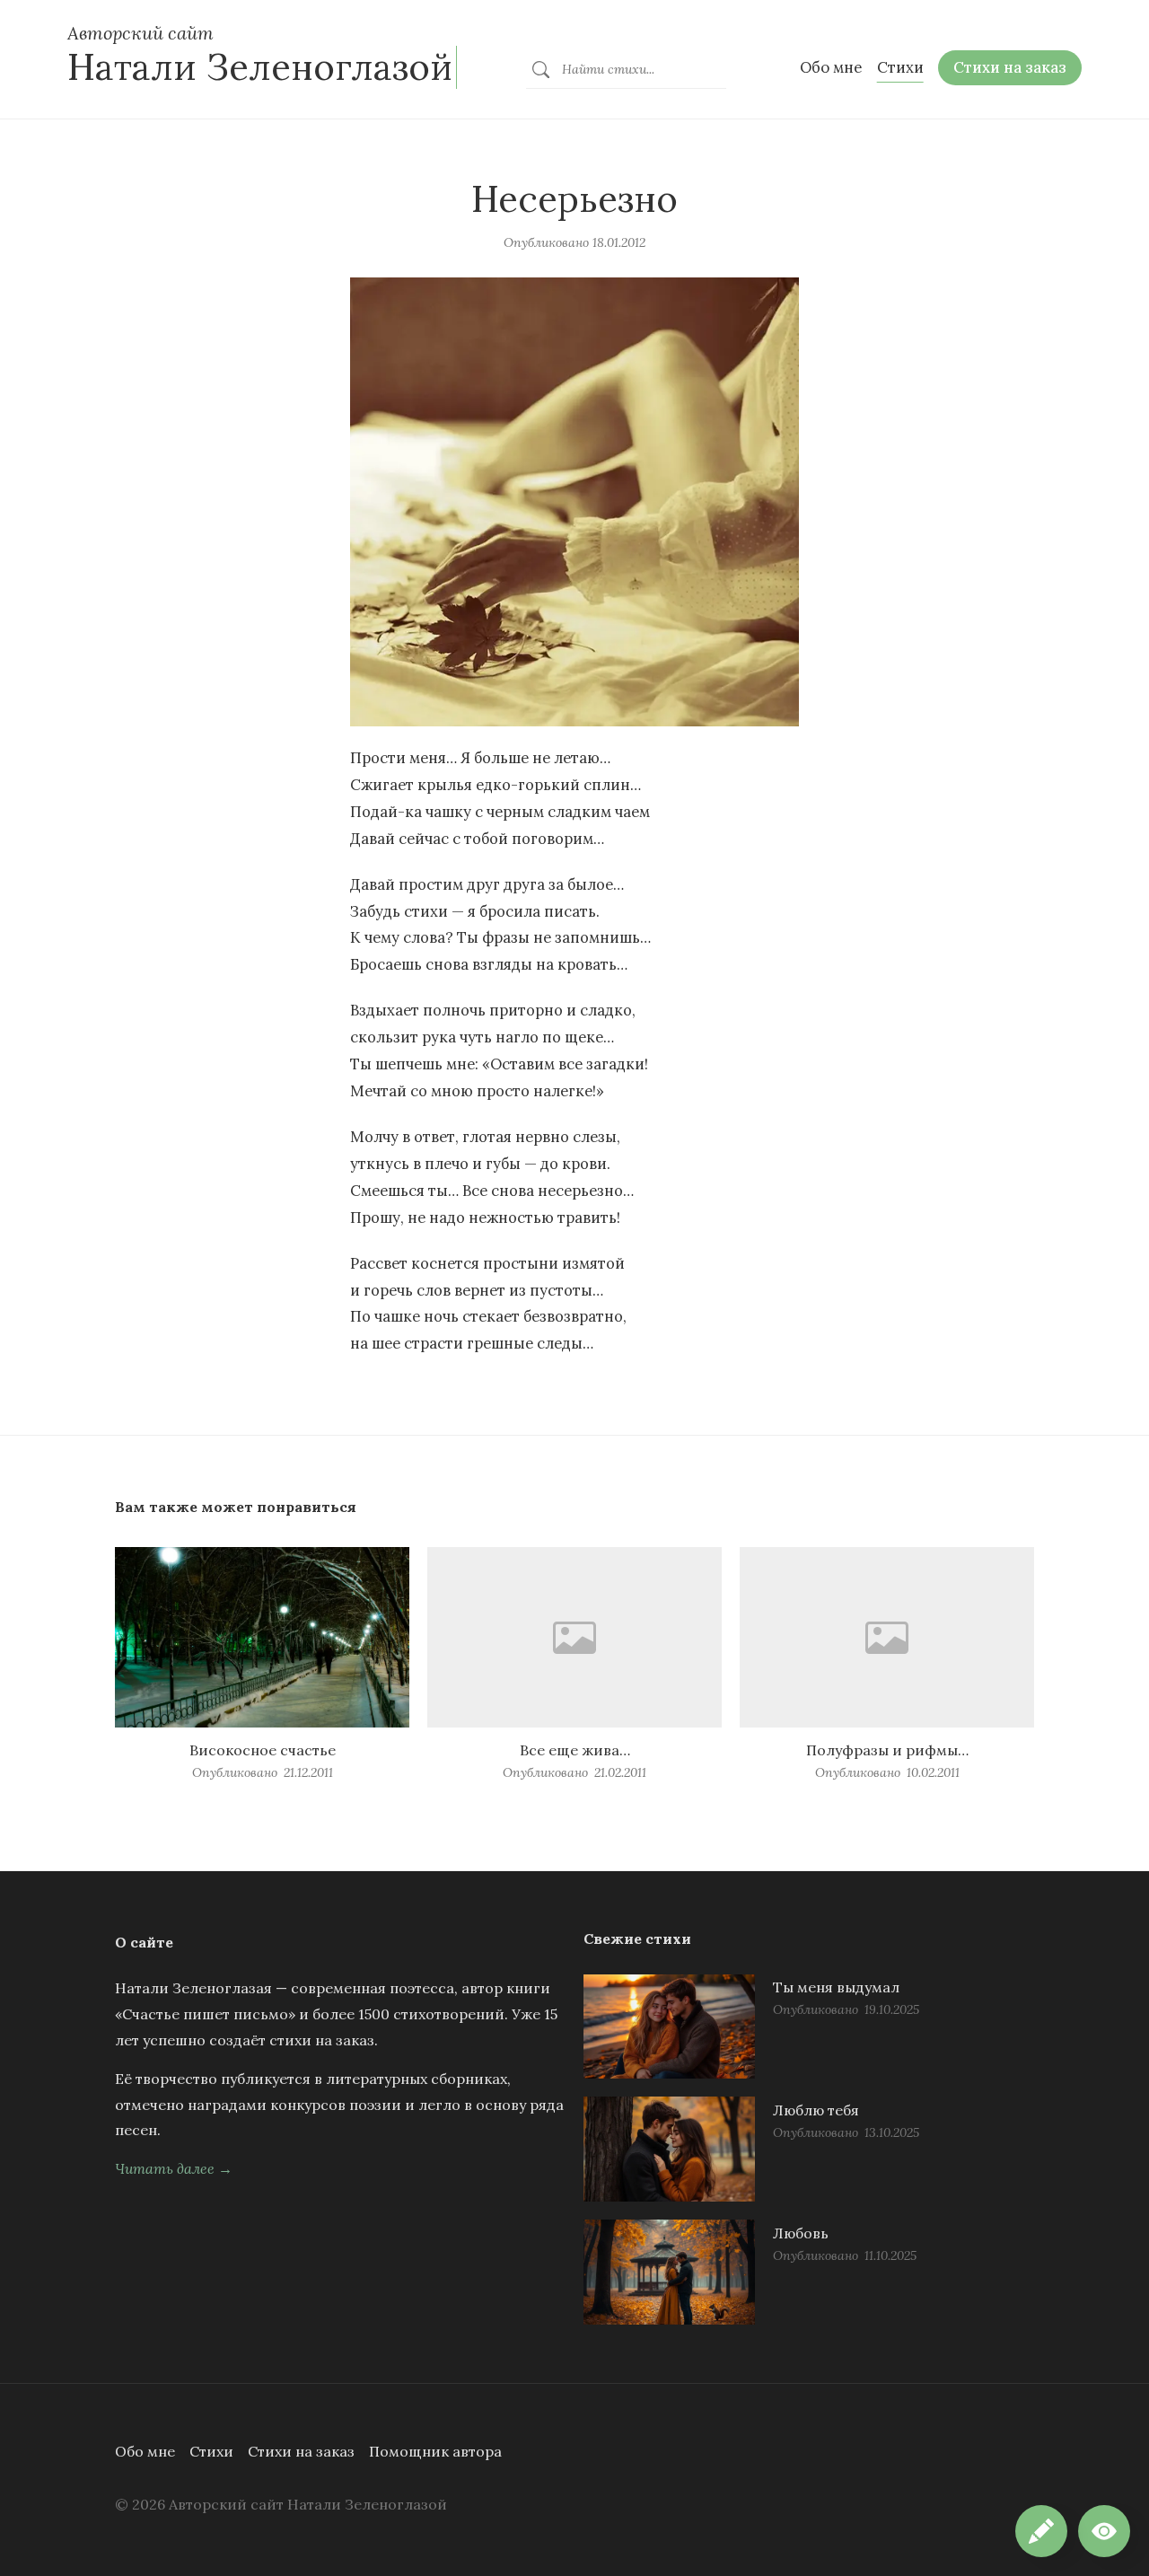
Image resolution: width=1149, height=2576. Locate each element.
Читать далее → (174, 2168)
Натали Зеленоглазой (260, 67)
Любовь (801, 2233)
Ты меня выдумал (836, 1987)
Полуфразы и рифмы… (887, 1750)
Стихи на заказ (301, 2451)
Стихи (211, 2451)
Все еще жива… (575, 1750)
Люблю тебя (816, 2110)
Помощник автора (435, 2451)
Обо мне (145, 2451)
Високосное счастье (263, 1750)
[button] (1104, 2531)
